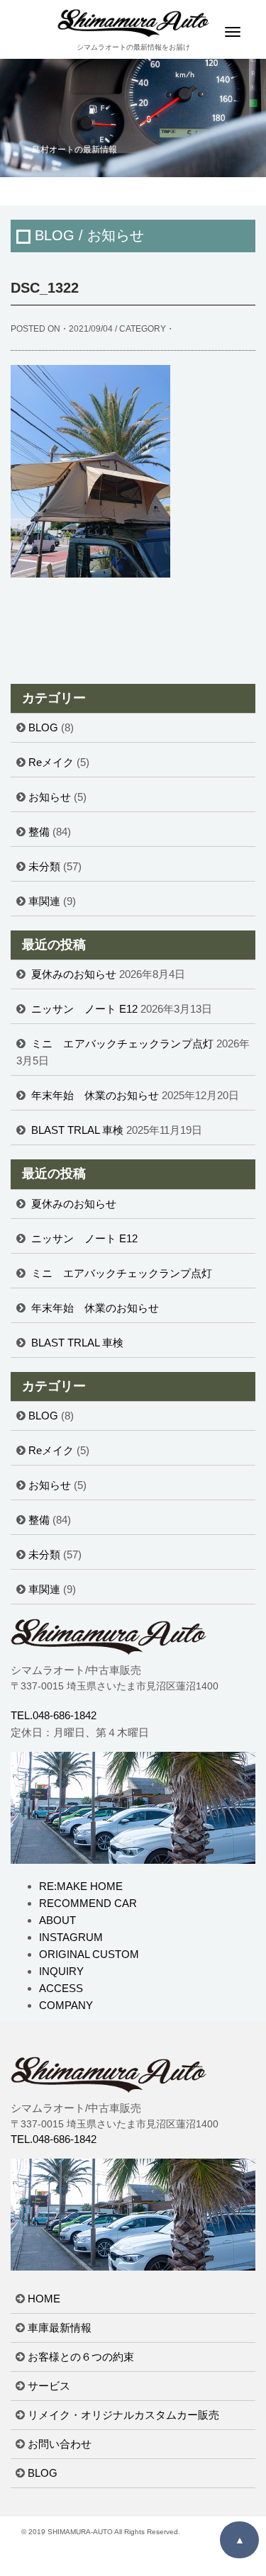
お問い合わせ (60, 2444)
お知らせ (50, 797)
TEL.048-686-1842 (54, 1715)
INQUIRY (61, 1971)
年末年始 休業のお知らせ (95, 1095)
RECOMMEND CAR (88, 1903)
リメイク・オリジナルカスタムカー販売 (123, 2415)
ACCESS (61, 1988)
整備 (39, 832)
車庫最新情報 (60, 2328)
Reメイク (51, 762)
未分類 (44, 866)
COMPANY (66, 2005)
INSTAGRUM (71, 1937)
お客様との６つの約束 (81, 2357)
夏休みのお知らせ (74, 974)
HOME (44, 2299)
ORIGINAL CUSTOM (89, 1954)
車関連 (44, 901)
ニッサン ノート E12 (84, 1009)
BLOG (43, 727)
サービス (49, 2386)
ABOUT (57, 1920)
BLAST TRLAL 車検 (77, 1130)
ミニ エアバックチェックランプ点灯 (122, 1044)
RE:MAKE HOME (81, 1886)
